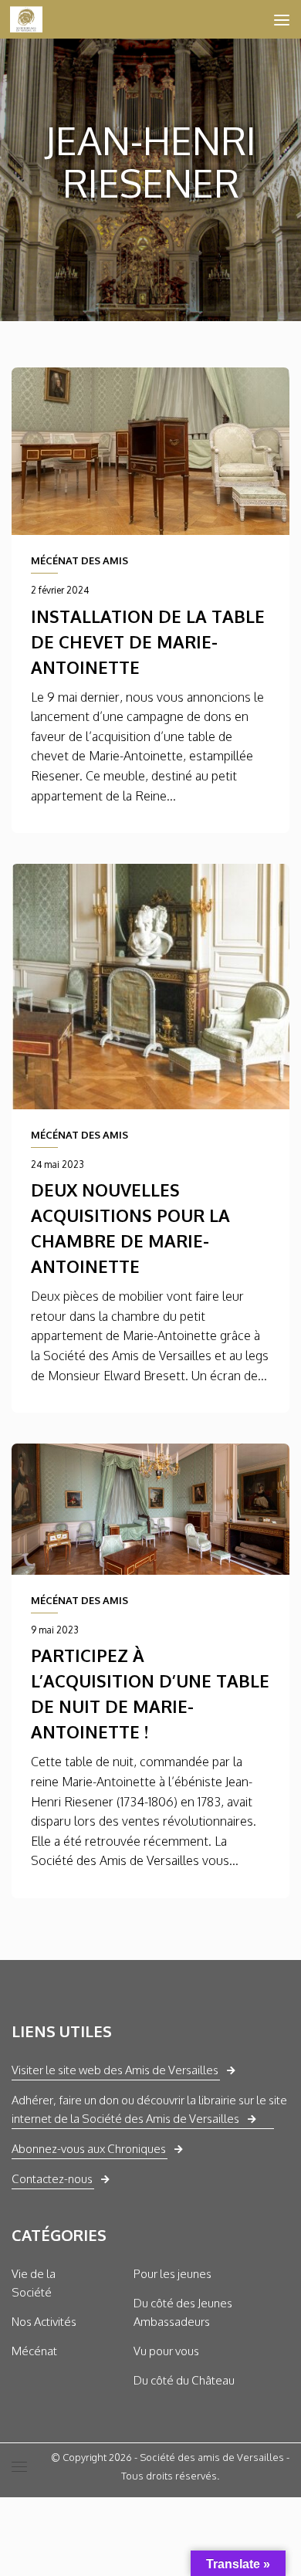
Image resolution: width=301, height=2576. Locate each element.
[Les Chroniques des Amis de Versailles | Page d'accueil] (32, 19)
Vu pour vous (166, 2351)
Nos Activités (44, 2322)
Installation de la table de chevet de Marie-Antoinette (148, 641)
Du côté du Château (184, 2380)
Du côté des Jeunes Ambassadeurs (183, 2312)
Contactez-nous (52, 2179)
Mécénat (34, 2351)
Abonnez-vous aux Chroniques (89, 2149)
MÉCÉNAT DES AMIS (79, 560)
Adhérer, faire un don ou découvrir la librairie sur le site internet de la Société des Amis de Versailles (149, 2109)
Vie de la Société (34, 2283)
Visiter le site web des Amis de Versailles (115, 2070)
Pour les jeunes (172, 2274)
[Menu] (282, 19)
